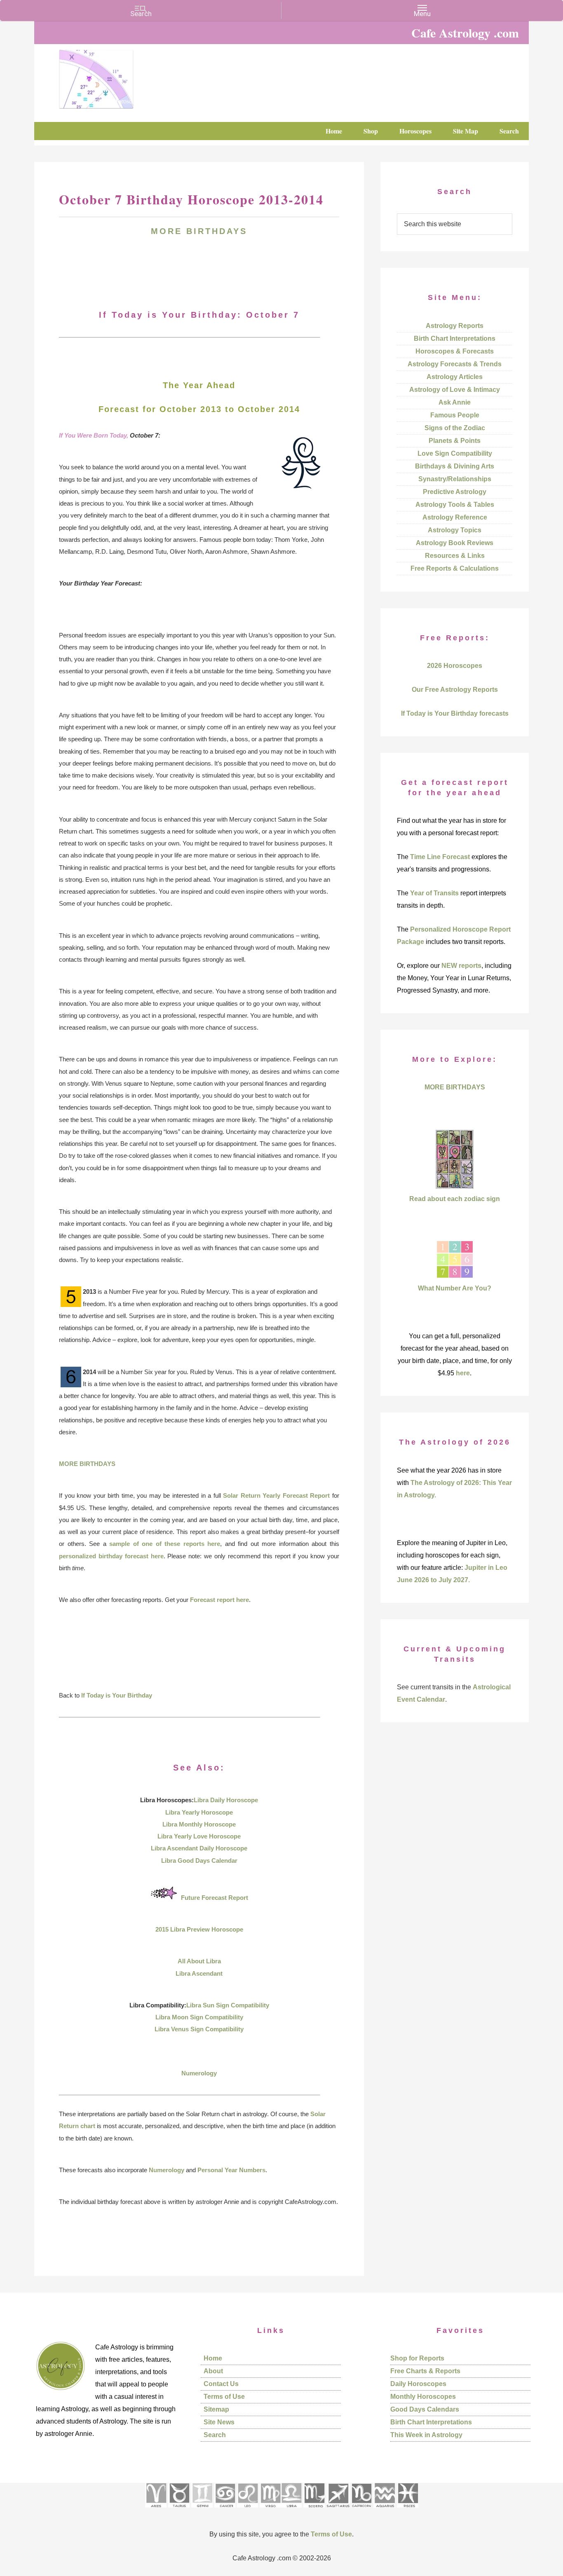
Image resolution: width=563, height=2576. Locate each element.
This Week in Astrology (426, 2435)
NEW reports (461, 966)
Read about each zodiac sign (455, 1199)
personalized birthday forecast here (111, 1556)
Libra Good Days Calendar (199, 1861)
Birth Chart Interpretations (455, 338)
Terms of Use (224, 2397)
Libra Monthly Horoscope (199, 1824)
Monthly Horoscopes (423, 2397)
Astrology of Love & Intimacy (455, 390)
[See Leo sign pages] (247, 2510)
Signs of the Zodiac (455, 428)
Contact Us (221, 2384)
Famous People (455, 415)
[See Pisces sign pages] (408, 2510)
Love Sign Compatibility (455, 453)
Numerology (199, 2073)
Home (213, 2358)
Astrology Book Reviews (455, 543)
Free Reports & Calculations (455, 568)
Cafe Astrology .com (121, 76)
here (463, 1373)
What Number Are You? (455, 1288)
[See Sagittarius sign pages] (338, 2510)
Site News (219, 2422)
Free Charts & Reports (425, 2371)
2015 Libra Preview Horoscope (199, 1929)
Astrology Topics (455, 530)
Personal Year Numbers (231, 2170)
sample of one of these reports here (165, 1544)
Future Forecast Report (215, 1898)
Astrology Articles (455, 377)
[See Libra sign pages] (291, 2510)
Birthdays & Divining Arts (455, 466)
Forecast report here (219, 1600)
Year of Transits (434, 893)
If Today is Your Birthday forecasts (455, 713)
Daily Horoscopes (418, 2384)
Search (215, 2435)
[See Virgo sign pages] (270, 2510)
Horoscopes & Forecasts (455, 351)
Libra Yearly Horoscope (199, 1812)
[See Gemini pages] (202, 2510)
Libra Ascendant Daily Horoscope (199, 1848)
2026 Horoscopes (455, 666)
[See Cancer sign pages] (225, 2510)
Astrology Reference (455, 517)
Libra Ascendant (199, 1973)
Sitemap (216, 2409)
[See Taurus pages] (179, 2510)
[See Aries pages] (156, 2510)
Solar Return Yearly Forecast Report (276, 1495)
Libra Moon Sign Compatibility (199, 2017)
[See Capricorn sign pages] (362, 2510)
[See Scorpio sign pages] (314, 2510)
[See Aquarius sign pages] (384, 2510)
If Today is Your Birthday (117, 1695)
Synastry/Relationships (455, 479)
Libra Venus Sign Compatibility (199, 2029)
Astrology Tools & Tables (455, 505)
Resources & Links (455, 556)
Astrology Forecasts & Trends (455, 364)
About (213, 2371)
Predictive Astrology (455, 492)
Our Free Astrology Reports (455, 690)
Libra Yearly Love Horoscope (199, 1836)
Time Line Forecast (440, 857)
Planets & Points (455, 441)
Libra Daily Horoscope (226, 1800)
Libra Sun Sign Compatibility (228, 2005)
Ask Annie (455, 402)
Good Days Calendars (425, 2409)
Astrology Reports (455, 326)
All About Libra (199, 1961)
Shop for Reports (417, 2358)
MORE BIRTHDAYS (199, 231)
